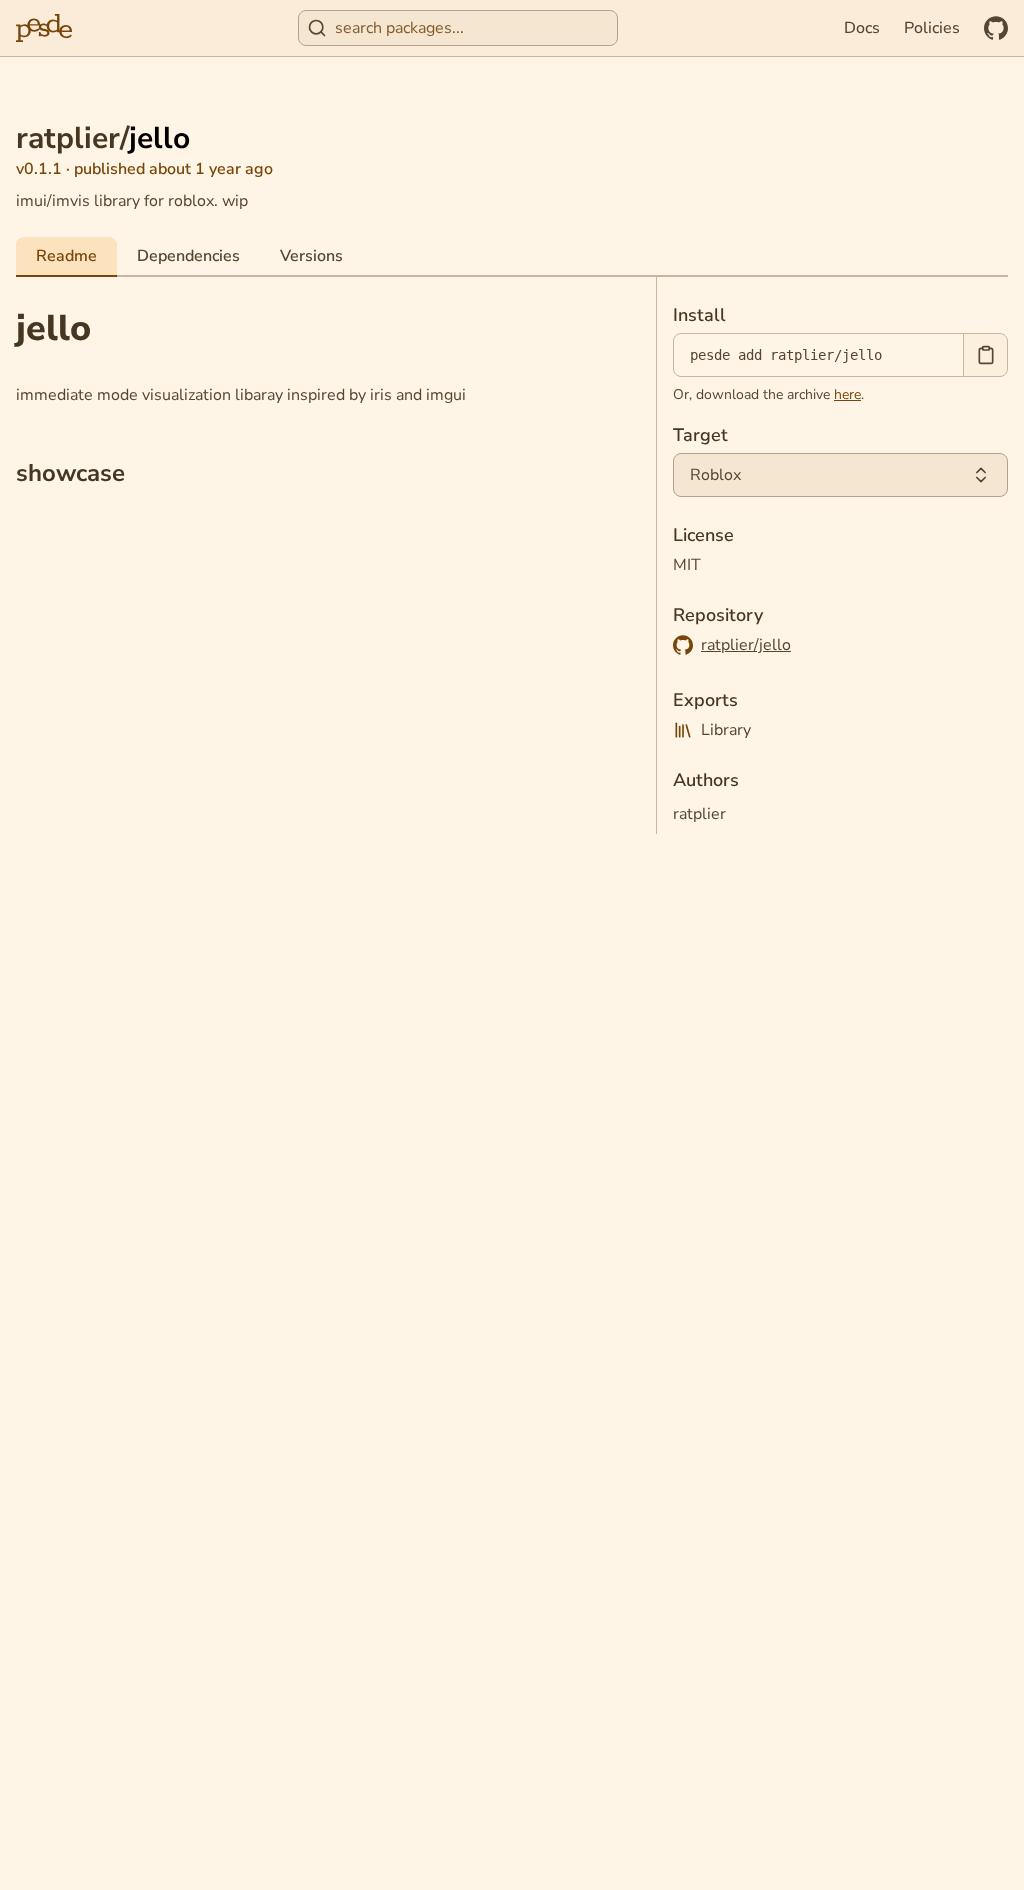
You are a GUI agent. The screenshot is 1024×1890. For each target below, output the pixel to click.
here (847, 394)
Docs (862, 28)
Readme (66, 256)
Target (700, 435)
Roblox (715, 475)
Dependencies (188, 256)
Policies (932, 28)
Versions (311, 256)
